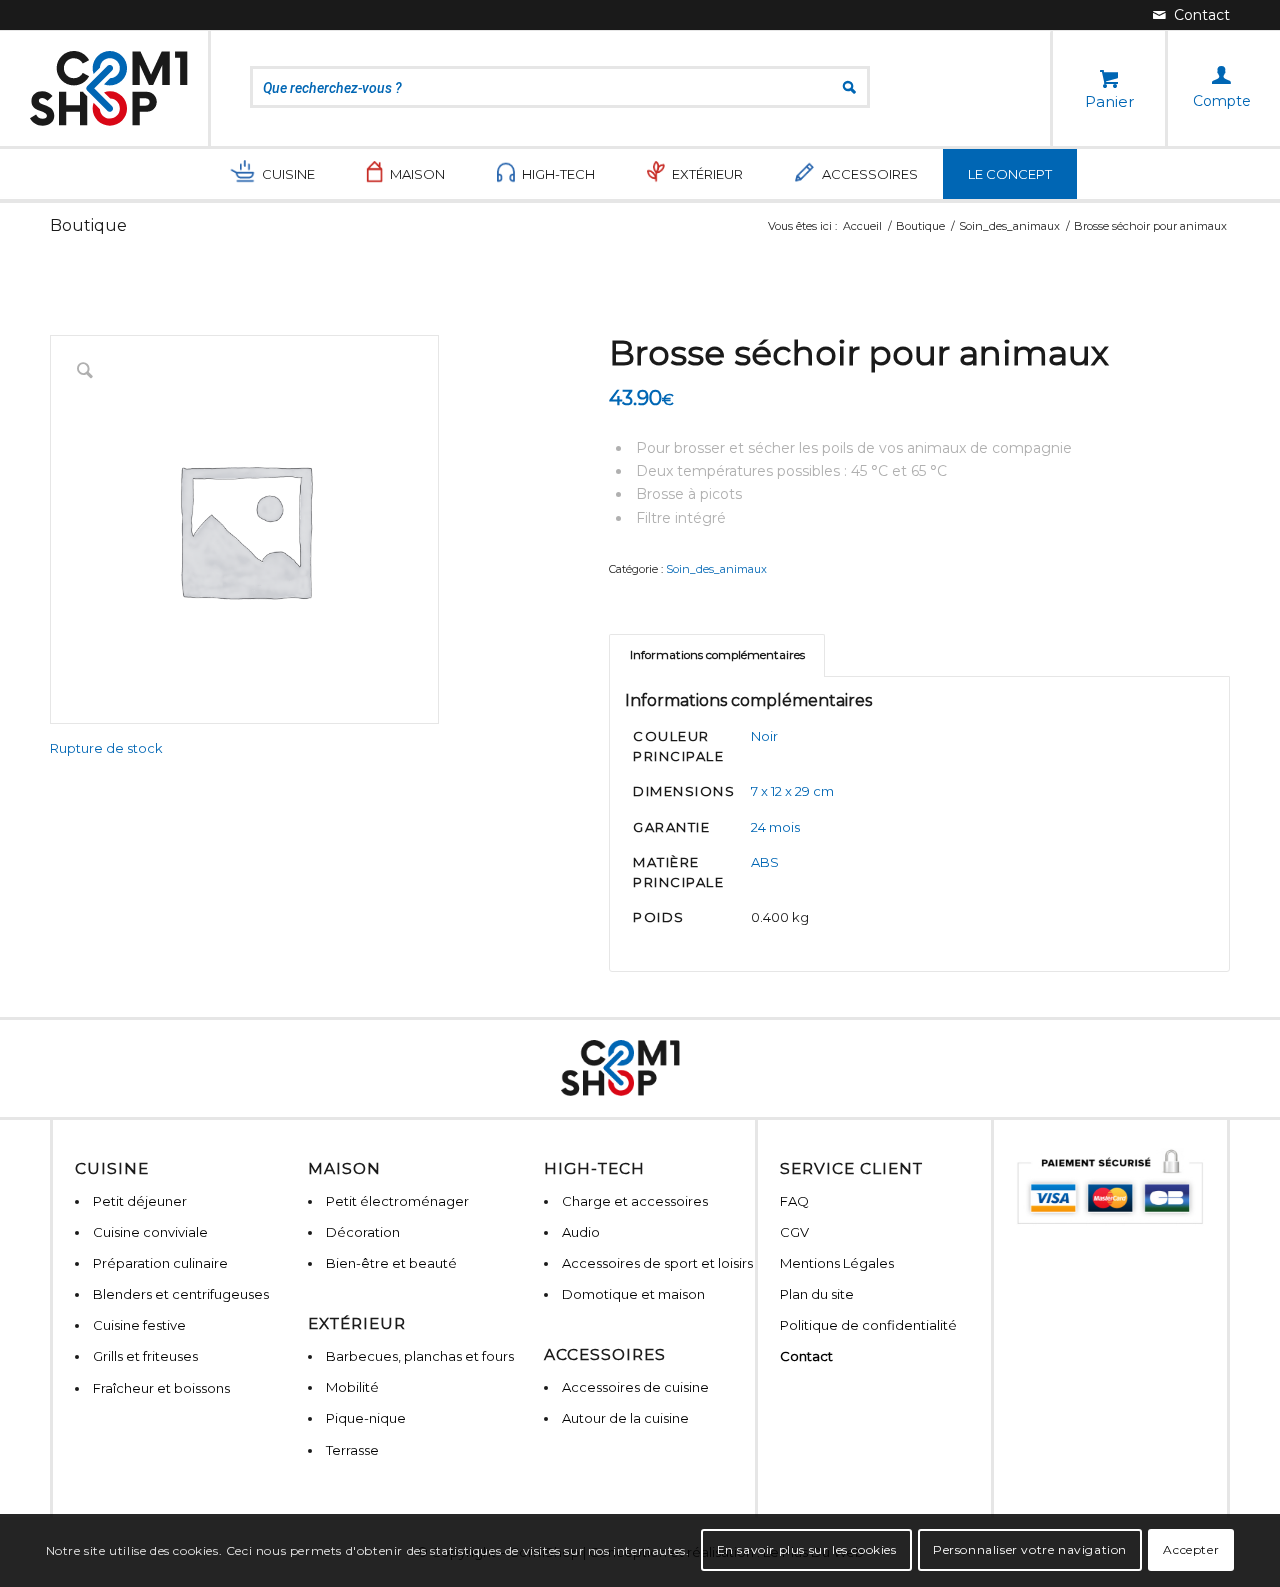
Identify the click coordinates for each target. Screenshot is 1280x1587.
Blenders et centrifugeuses (181, 1294)
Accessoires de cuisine (635, 1387)
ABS (765, 862)
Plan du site (817, 1294)
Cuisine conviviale (150, 1232)
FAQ (794, 1201)
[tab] (717, 655)
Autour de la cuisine (625, 1418)
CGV (794, 1232)
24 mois (775, 827)
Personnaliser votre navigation (1030, 1549)
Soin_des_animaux (716, 569)
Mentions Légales (837, 1263)
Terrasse (352, 1450)
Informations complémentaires (717, 655)
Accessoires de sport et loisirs (657, 1263)
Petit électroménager (397, 1201)
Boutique (88, 225)
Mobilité (352, 1387)
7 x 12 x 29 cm (792, 791)
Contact (806, 1356)
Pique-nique (366, 1418)
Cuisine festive (139, 1325)
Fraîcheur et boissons (161, 1388)
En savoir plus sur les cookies (807, 1549)
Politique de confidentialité (868, 1325)
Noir (764, 736)
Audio (581, 1232)
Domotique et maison (633, 1294)
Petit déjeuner (140, 1201)
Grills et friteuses (145, 1356)
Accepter (1191, 1549)
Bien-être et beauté (391, 1263)
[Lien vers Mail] (1191, 15)
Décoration (363, 1232)
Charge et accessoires (635, 1201)
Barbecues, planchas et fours (420, 1356)
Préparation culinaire (160, 1263)
